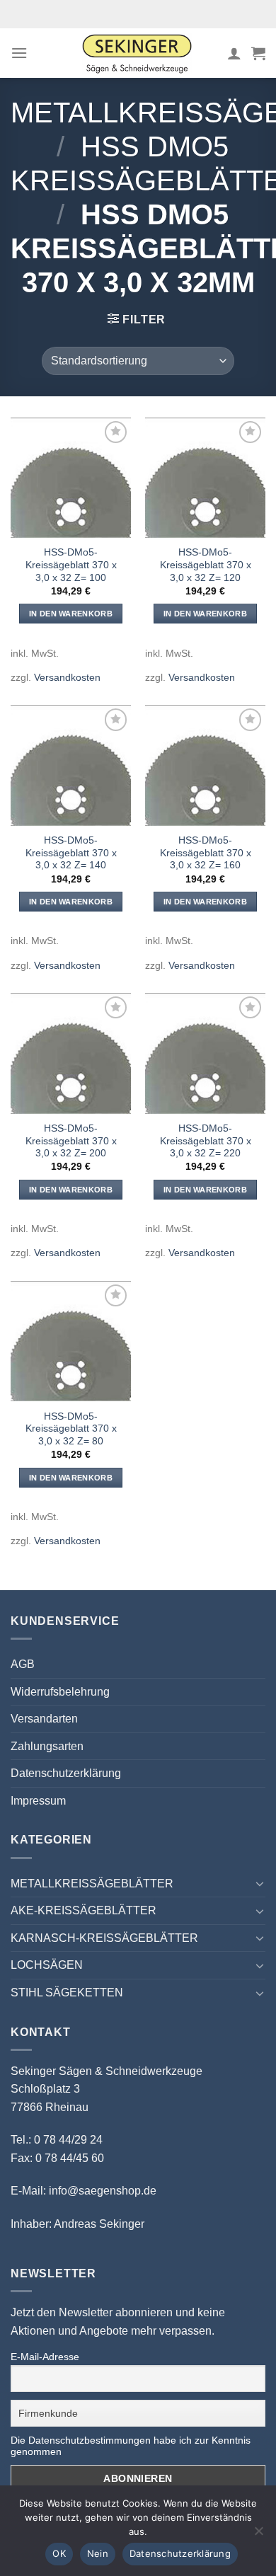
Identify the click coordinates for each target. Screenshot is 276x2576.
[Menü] (19, 53)
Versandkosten (67, 677)
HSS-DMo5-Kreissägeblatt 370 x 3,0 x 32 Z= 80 (71, 1429)
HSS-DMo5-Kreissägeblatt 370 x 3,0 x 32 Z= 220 (206, 1141)
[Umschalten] (260, 1883)
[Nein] (258, 2535)
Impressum (38, 1801)
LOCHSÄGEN (47, 1965)
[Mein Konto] (234, 53)
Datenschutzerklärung (66, 1773)
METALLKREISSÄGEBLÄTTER (92, 1884)
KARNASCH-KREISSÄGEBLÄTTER (104, 1938)
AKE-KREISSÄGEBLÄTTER (84, 1910)
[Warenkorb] (258, 53)
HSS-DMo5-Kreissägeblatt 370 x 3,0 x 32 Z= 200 (71, 1141)
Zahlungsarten (47, 1746)
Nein (98, 2553)
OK (59, 2553)
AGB (23, 1664)
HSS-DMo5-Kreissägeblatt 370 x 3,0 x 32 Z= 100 (71, 565)
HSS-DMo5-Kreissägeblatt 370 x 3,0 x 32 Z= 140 (71, 853)
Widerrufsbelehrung (60, 1692)
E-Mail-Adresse (45, 2357)
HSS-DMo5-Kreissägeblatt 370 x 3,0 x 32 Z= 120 (206, 565)
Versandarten (44, 1719)
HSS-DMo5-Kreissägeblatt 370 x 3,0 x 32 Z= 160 (206, 853)
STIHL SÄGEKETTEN (67, 1993)
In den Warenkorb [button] (71, 614)
